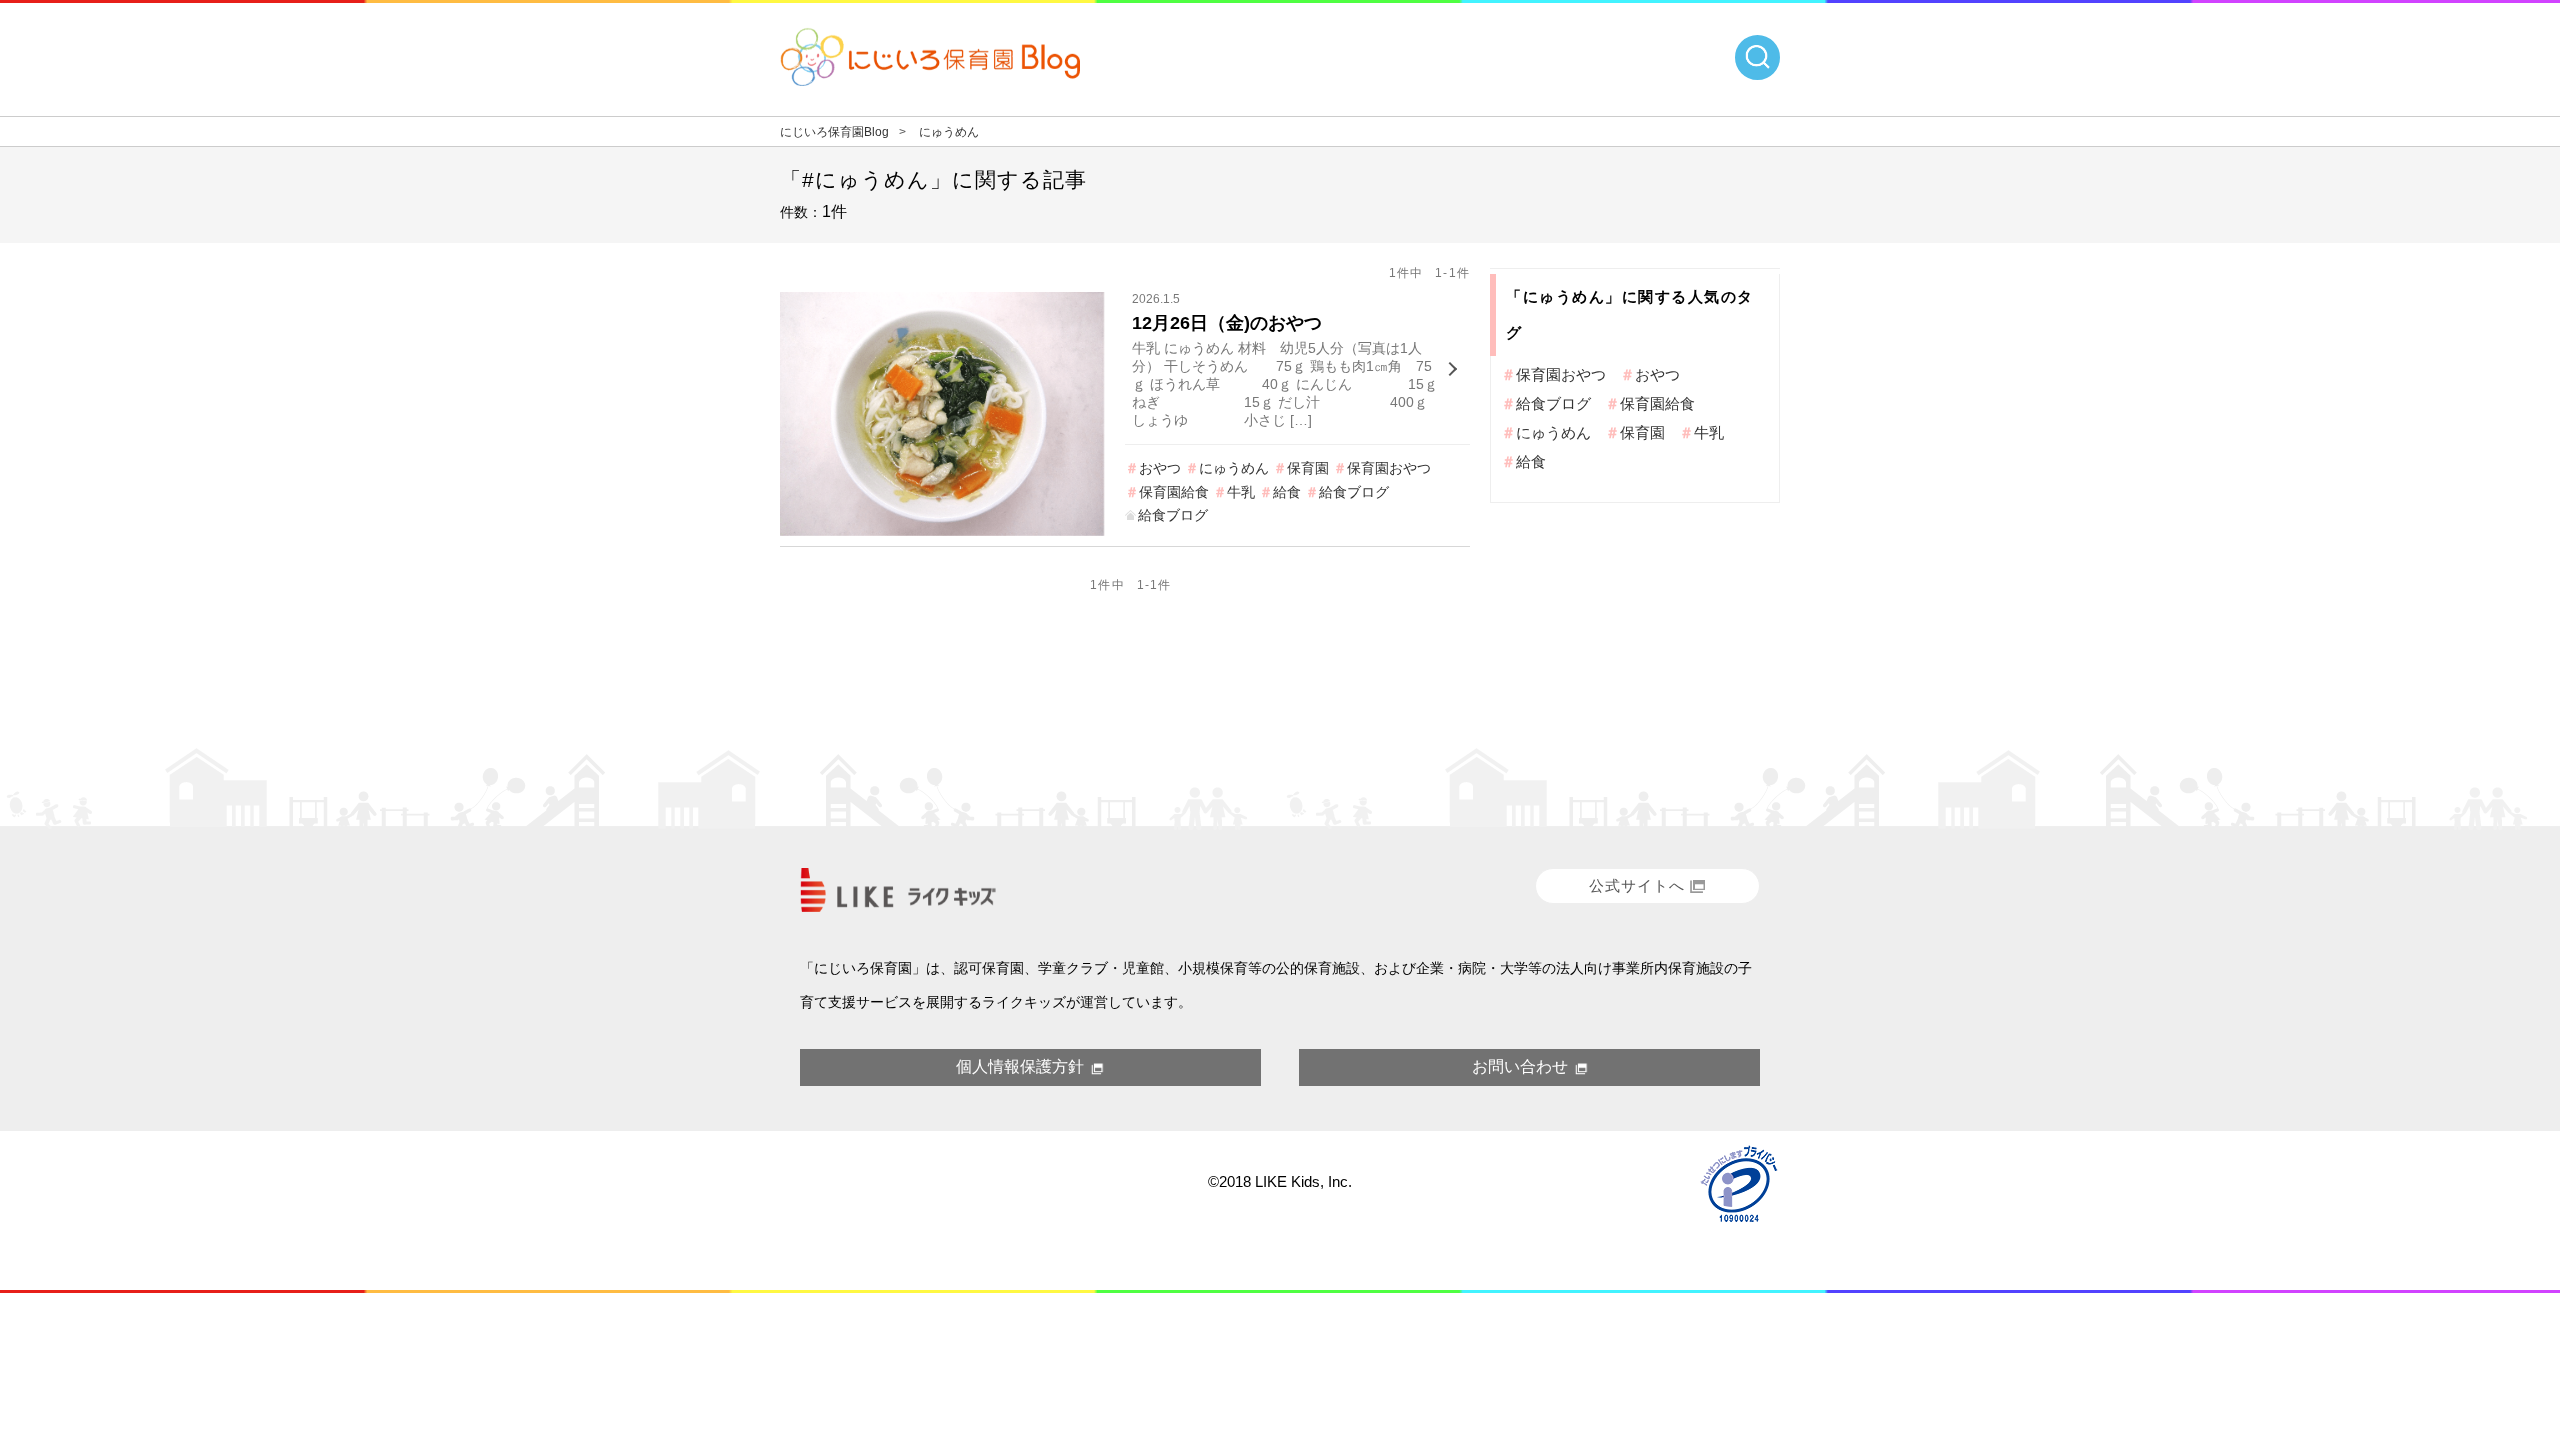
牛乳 (1241, 492)
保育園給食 (1174, 492)
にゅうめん (1234, 468)
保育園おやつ (1389, 468)
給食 (1287, 492)
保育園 (1308, 468)
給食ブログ (1354, 492)
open (1757, 57)
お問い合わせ (1520, 1066)
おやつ (1160, 468)
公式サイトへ (1637, 885)
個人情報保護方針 (1020, 1066)
